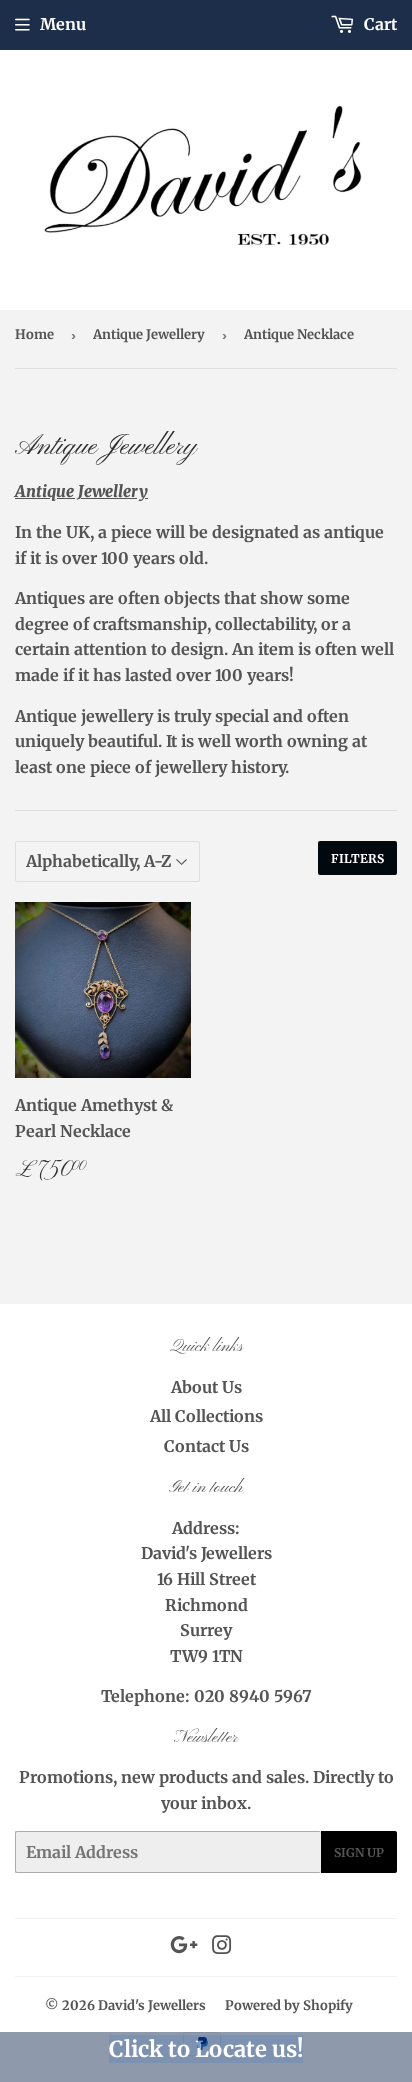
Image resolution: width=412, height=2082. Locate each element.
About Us (206, 1387)
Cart (378, 24)
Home (34, 334)
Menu (63, 24)
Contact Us (206, 1446)
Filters (357, 858)
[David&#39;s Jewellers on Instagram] (222, 1947)
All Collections (206, 1416)
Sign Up (359, 1852)
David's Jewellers (152, 2005)
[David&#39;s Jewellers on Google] (184, 1947)
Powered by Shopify (289, 2005)
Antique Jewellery (149, 334)
